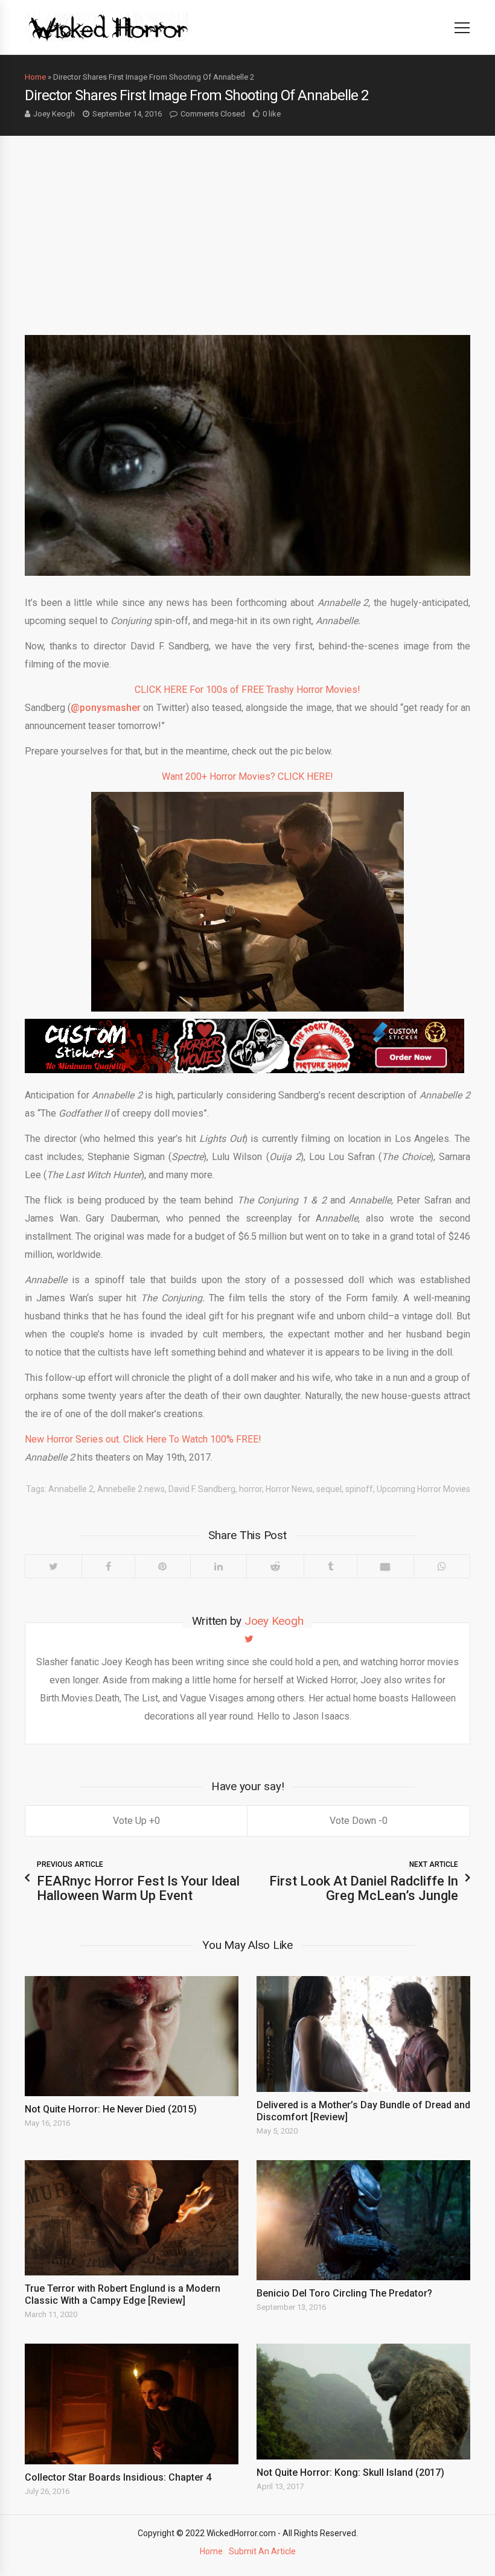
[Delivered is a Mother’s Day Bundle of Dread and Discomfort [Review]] (363, 2034)
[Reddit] (275, 1566)
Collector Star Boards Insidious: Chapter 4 (118, 2477)
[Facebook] (108, 1566)
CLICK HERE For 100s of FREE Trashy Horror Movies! (247, 690)
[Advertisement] (247, 226)
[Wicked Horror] (108, 27)
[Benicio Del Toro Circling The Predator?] (363, 2220)
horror (251, 1489)
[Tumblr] (330, 1566)
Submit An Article (262, 2551)
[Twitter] (53, 1566)
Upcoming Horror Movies (423, 1489)
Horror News (289, 1489)
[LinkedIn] (218, 1566)
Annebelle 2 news (131, 1489)
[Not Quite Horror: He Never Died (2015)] (132, 2036)
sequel (329, 1489)
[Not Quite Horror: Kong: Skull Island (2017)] (363, 2402)
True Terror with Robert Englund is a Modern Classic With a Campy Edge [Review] (123, 2294)
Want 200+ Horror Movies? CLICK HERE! (247, 776)
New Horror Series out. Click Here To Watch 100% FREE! (143, 1439)
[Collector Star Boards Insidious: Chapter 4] (132, 2404)
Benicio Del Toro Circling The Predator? (344, 2293)
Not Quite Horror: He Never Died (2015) (111, 2109)
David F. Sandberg (202, 1489)
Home (35, 77)
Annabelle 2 (71, 1489)
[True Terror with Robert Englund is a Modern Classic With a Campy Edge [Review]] (132, 2218)
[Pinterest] (163, 1566)
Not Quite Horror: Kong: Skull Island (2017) (350, 2472)
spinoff (359, 1489)
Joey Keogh (54, 114)
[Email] (385, 1566)
